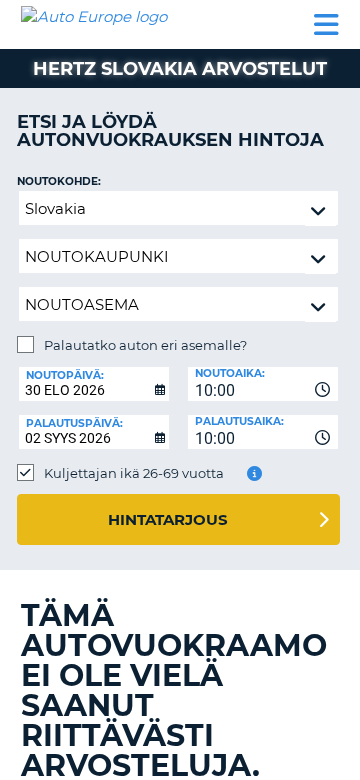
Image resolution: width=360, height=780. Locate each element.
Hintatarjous (168, 519)
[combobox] (263, 384)
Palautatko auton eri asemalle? (145, 345)
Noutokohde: (59, 181)
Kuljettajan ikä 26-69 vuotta (134, 473)
